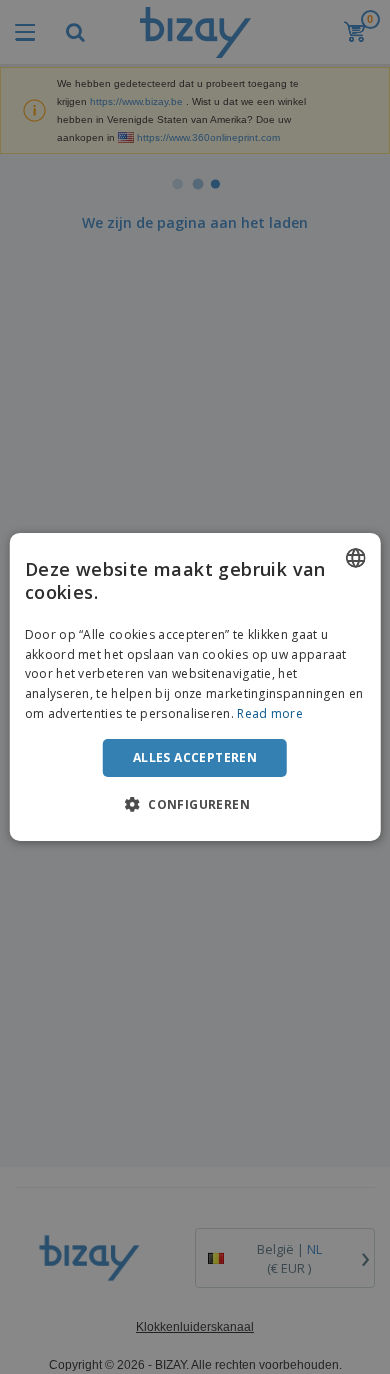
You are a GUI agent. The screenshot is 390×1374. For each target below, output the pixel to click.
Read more (270, 713)
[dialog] (195, 687)
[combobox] (355, 558)
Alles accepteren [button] (195, 757)
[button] (195, 804)
